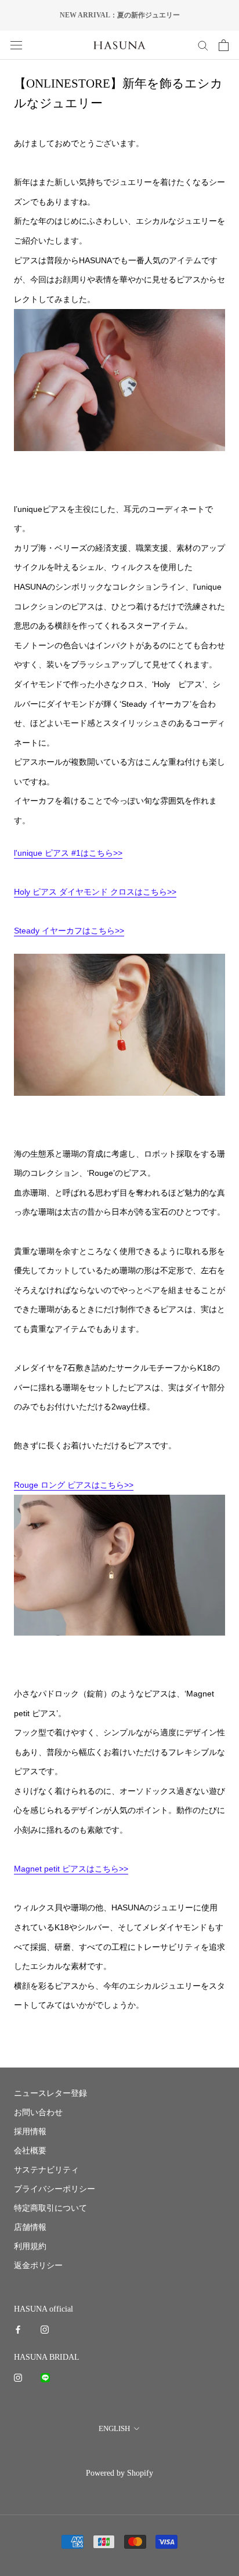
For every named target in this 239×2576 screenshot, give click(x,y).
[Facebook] (18, 2329)
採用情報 (30, 2132)
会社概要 (30, 2151)
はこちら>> (155, 892)
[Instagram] (45, 2329)
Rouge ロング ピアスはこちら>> (74, 1485)
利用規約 (30, 2246)
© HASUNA (120, 2455)
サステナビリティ (46, 2170)
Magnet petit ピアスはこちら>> (71, 1869)
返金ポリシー (38, 2266)
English (114, 2428)
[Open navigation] (16, 45)
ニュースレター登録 (50, 2093)
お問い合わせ (38, 2112)
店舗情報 (30, 2227)
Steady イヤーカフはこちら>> (69, 931)
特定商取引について (50, 2208)
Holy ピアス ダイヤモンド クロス (74, 892)
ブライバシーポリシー (55, 2189)
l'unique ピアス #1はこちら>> (68, 853)
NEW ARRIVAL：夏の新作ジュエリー (120, 15)
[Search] (203, 45)
